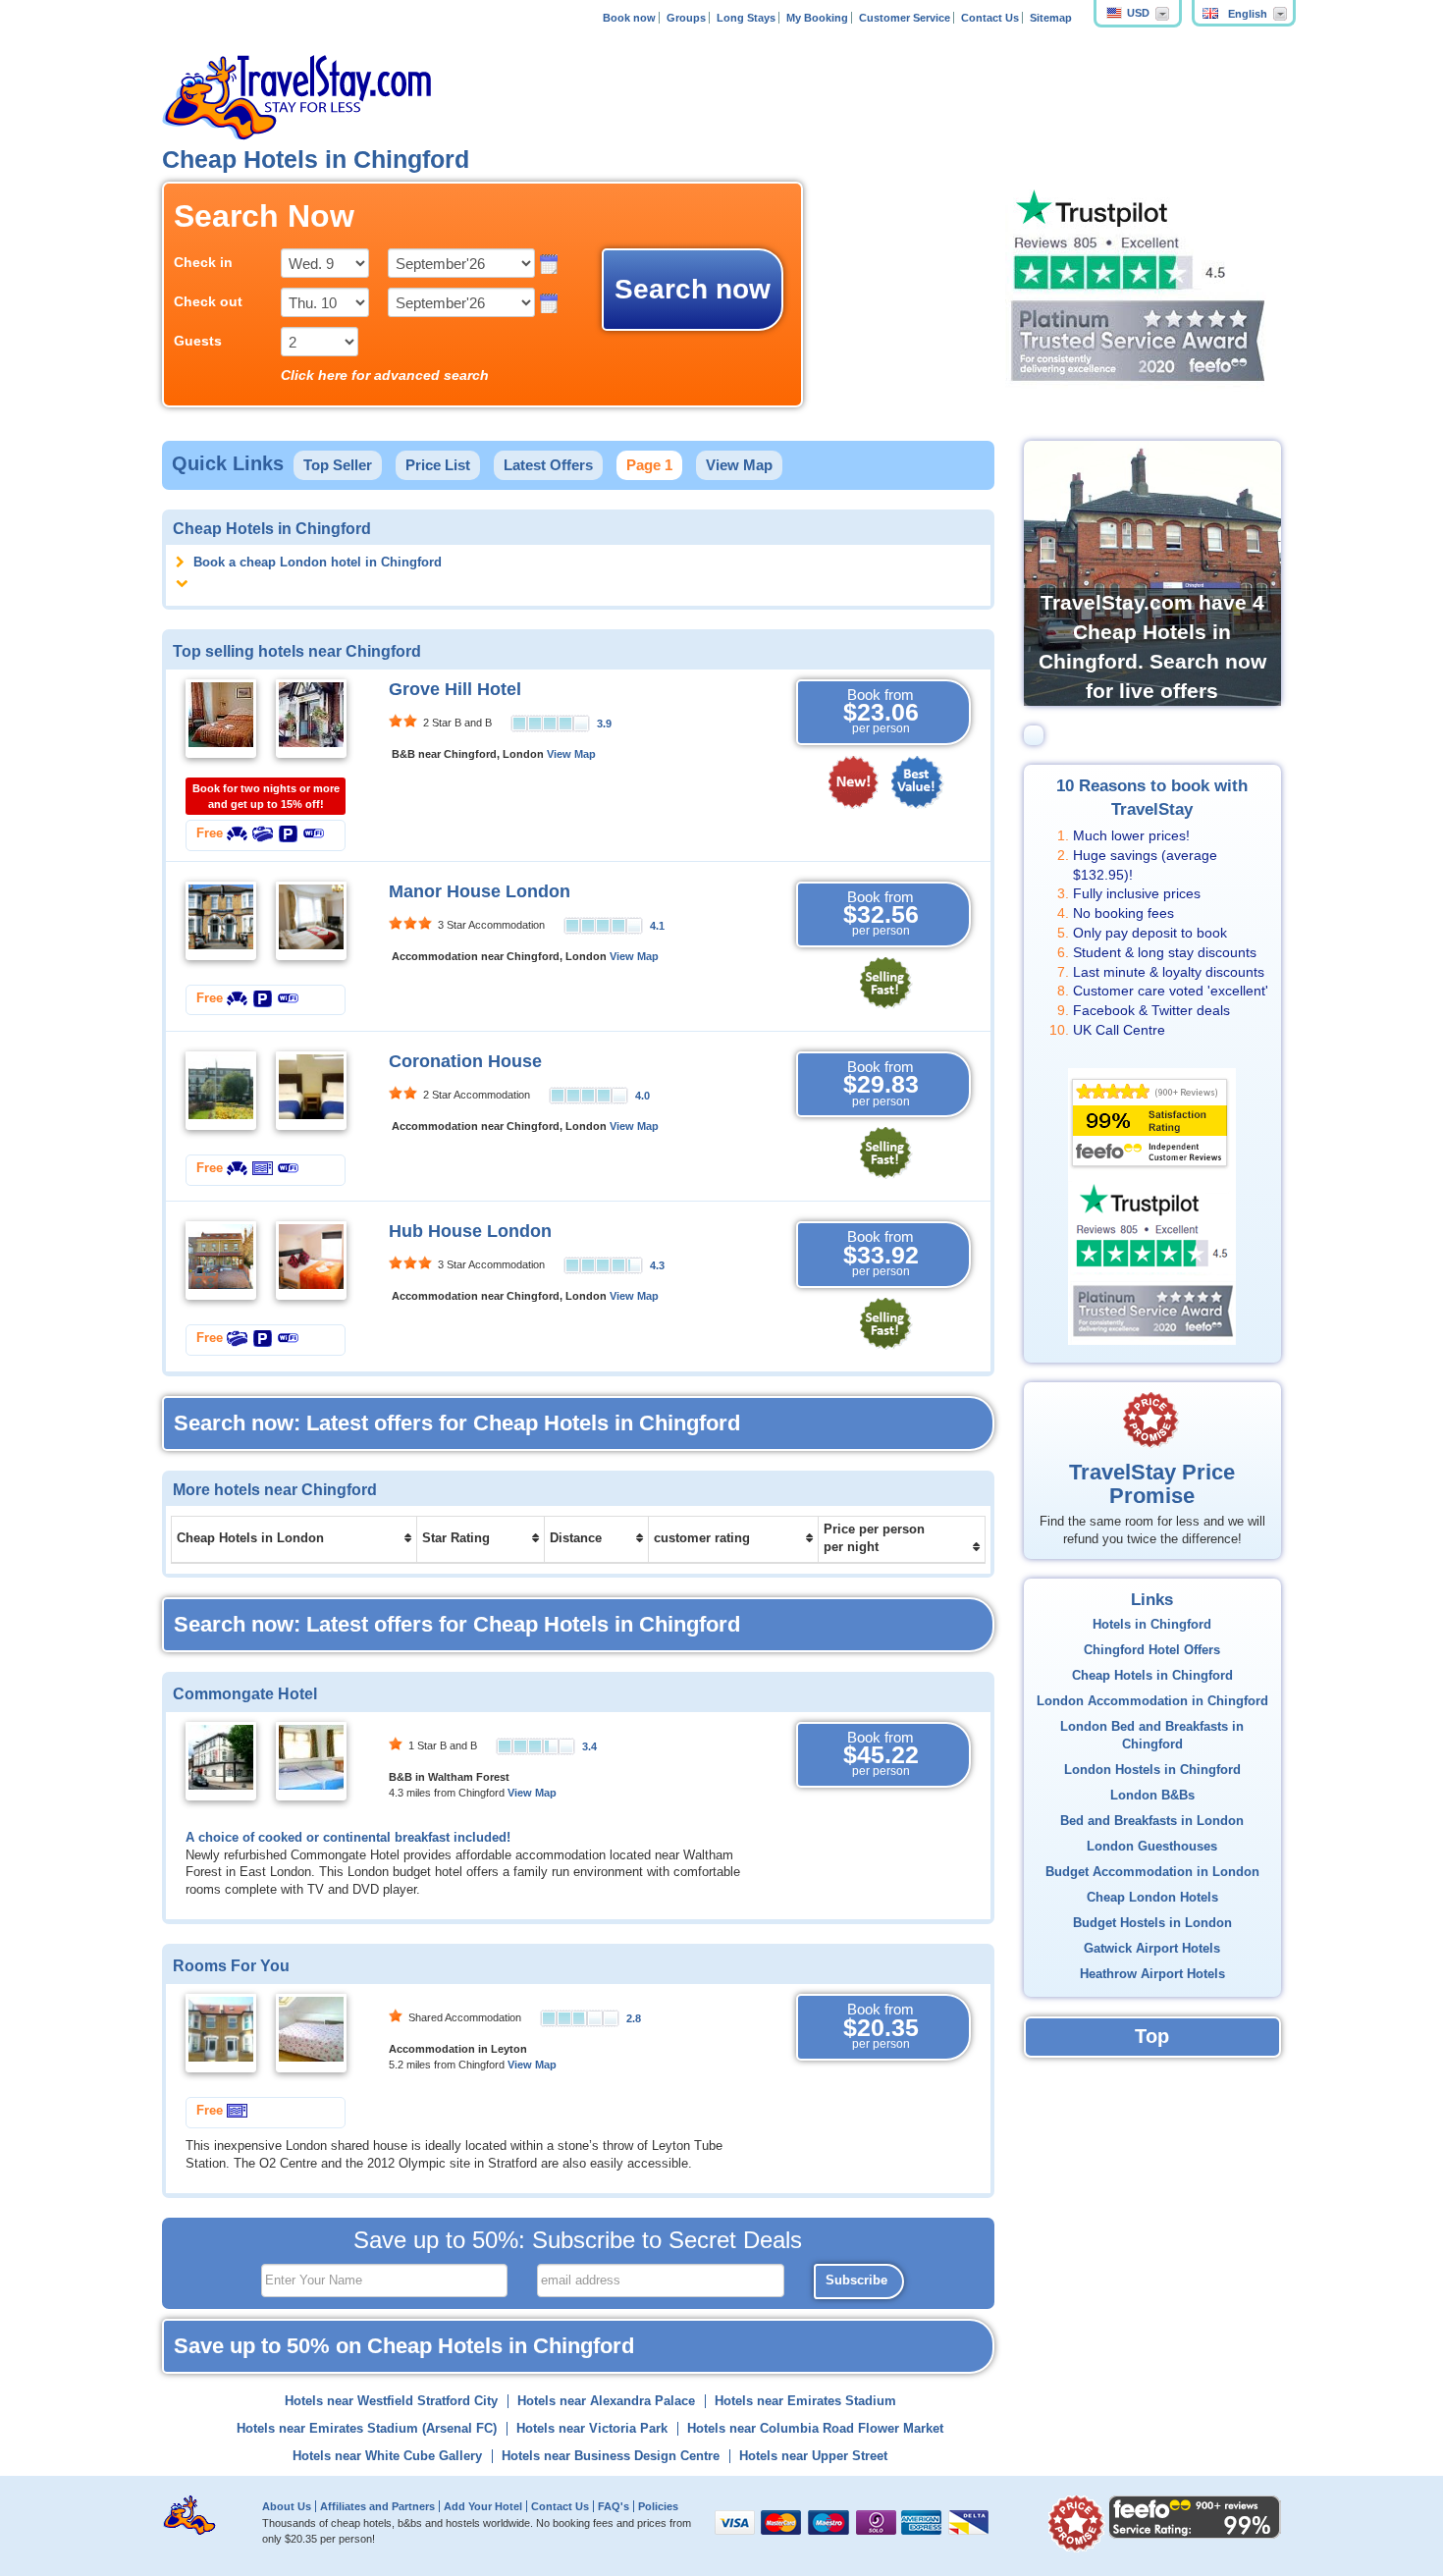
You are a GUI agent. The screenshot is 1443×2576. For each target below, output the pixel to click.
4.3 (657, 1265)
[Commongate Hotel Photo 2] (311, 1760)
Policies (658, 2506)
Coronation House (465, 1061)
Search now (693, 289)
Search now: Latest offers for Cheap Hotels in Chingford (457, 1423)
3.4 (589, 1746)
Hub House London (470, 1231)
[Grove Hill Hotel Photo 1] (221, 718)
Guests (198, 341)
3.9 (604, 724)
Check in (203, 262)
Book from (881, 711)
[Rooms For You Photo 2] (311, 2033)
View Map (739, 465)
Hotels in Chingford (1152, 1625)
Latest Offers (548, 465)
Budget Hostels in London (1152, 1923)
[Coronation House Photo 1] (221, 1090)
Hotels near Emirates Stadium (805, 2401)
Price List (438, 465)
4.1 (657, 926)
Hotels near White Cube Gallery (387, 2456)
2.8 (634, 2018)
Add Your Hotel (483, 2506)
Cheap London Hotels (1152, 1898)
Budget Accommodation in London (1152, 1872)
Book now (629, 18)
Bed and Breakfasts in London (1152, 1821)
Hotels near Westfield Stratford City (391, 2401)
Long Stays (746, 18)
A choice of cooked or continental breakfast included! (348, 1838)
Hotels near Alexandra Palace (606, 2401)
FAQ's (614, 2506)
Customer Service (905, 18)
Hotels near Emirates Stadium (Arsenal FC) (367, 2429)
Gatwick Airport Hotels (1152, 1949)
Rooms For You (231, 1965)
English (1248, 14)
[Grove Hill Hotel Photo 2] (311, 718)
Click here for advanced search (385, 375)
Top (1152, 2036)
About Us (287, 2506)
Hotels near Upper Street (813, 2456)
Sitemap (1051, 18)
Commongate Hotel (245, 1693)
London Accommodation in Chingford (1152, 1701)
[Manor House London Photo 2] (311, 920)
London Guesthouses (1152, 1847)
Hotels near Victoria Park (592, 2429)
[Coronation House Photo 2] (311, 1090)
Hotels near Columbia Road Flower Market (815, 2429)
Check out (208, 301)
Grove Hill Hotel (455, 689)
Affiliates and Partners (377, 2506)
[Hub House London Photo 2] (311, 1261)
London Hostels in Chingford (1152, 1770)
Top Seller (338, 465)
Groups (686, 18)
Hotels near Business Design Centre (611, 2456)
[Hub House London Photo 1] (221, 1261)
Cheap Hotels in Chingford (1152, 1676)
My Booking (817, 18)
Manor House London (480, 891)
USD (1138, 13)
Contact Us (990, 18)
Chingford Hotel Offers (1152, 1650)
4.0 (642, 1096)
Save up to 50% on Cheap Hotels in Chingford (404, 2346)
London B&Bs (1152, 1796)
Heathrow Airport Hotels (1152, 1974)
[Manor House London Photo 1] (221, 920)
